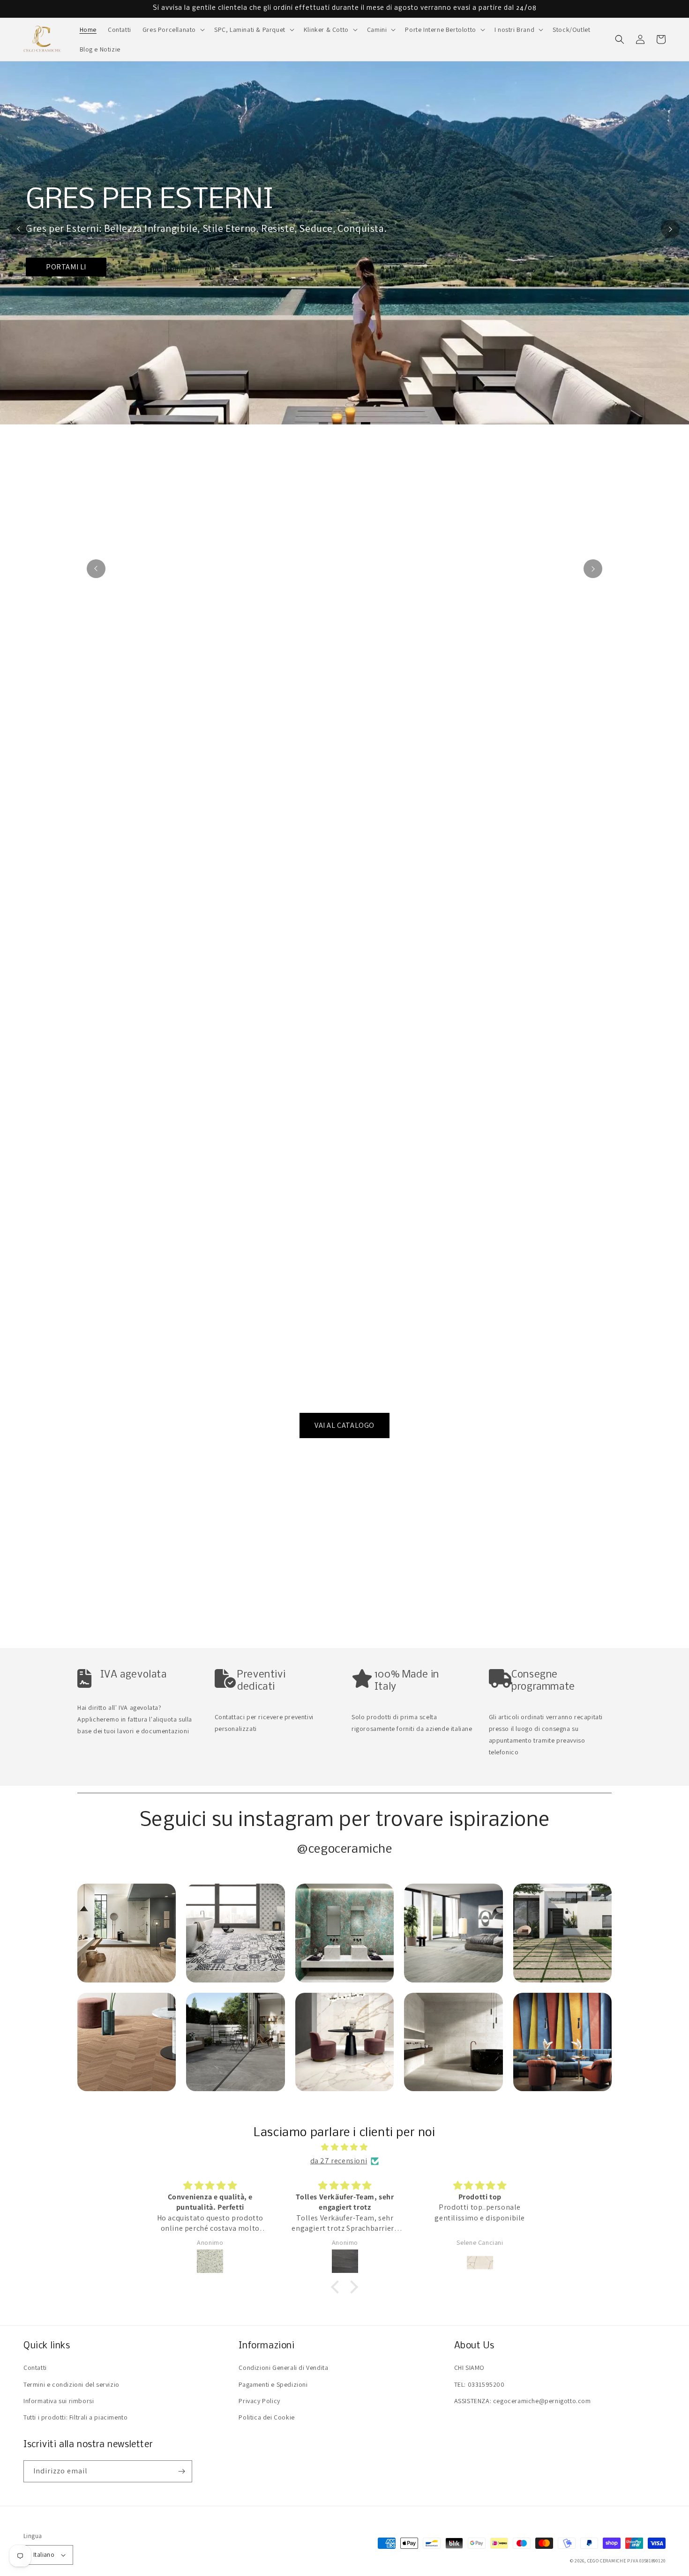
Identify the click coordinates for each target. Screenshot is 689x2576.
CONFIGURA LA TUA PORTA (259, 298)
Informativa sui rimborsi (59, 2401)
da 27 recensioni (339, 2161)
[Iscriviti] (181, 2471)
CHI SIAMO (469, 2368)
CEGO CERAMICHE (607, 2561)
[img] (344, 2147)
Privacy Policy (259, 2401)
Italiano (44, 2555)
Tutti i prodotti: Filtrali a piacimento (75, 2417)
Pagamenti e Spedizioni (273, 2384)
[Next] (670, 229)
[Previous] (19, 229)
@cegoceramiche (344, 1850)
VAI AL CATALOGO (344, 1425)
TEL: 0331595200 (479, 2384)
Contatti (35, 2368)
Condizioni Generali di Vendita (283, 2368)
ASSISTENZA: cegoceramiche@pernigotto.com (523, 2401)
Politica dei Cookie (266, 2417)
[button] (173, 30)
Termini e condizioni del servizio (71, 2384)
